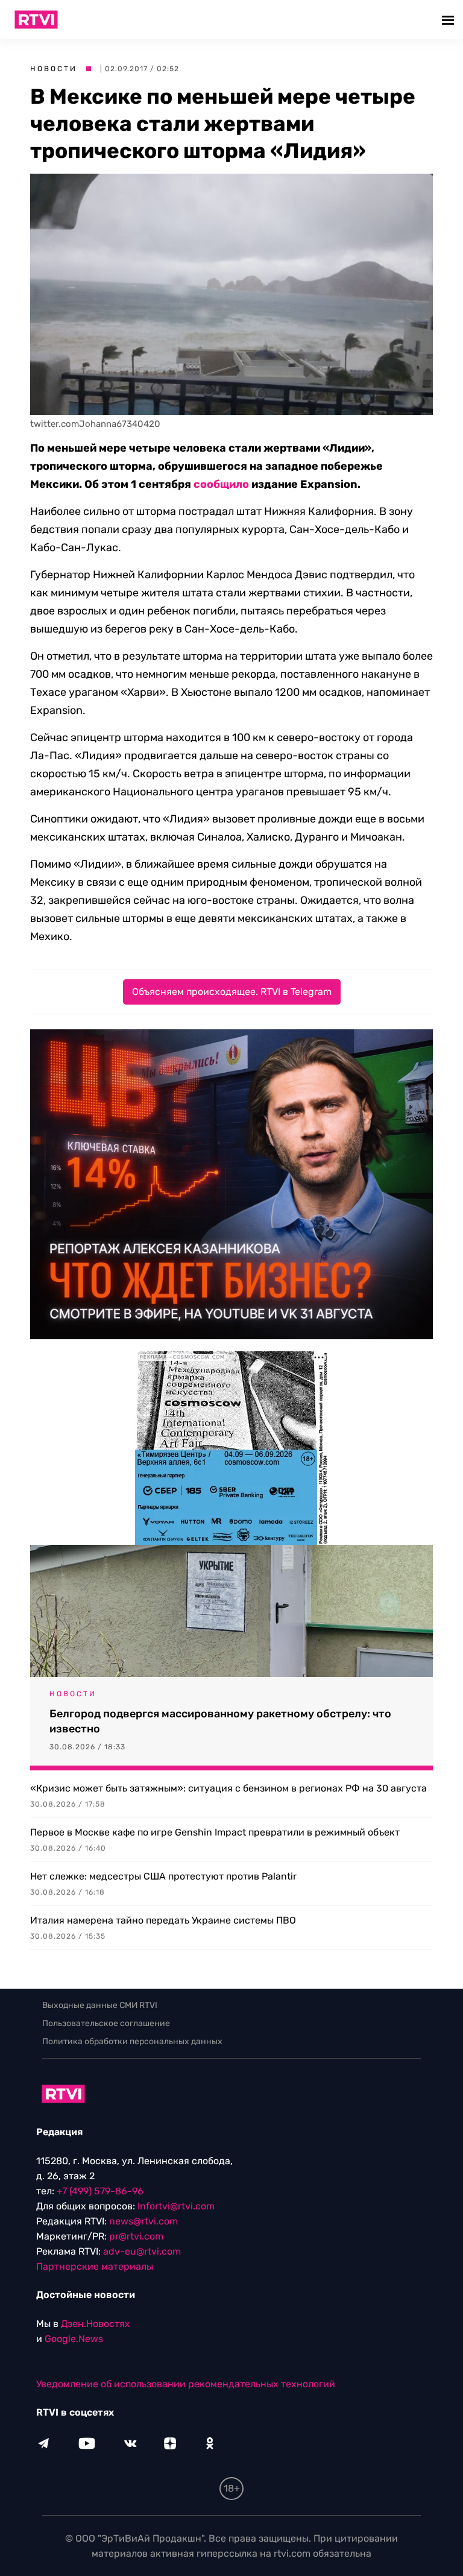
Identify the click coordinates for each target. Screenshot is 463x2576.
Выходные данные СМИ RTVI (100, 2005)
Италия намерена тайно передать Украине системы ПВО (163, 1920)
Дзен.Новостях (96, 2324)
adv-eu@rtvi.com (142, 2251)
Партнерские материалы (95, 2266)
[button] (449, 20)
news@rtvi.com (143, 2221)
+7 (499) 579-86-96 (100, 2191)
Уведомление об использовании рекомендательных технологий (186, 2384)
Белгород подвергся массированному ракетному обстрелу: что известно (220, 1721)
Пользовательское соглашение (106, 2023)
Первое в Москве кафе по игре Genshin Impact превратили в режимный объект (215, 1832)
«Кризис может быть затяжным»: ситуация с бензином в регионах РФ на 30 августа (228, 1788)
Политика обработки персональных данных (132, 2041)
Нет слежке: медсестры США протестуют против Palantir (163, 1876)
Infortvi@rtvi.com (176, 2206)
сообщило (221, 484)
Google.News (74, 2339)
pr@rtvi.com (136, 2236)
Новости (54, 69)
